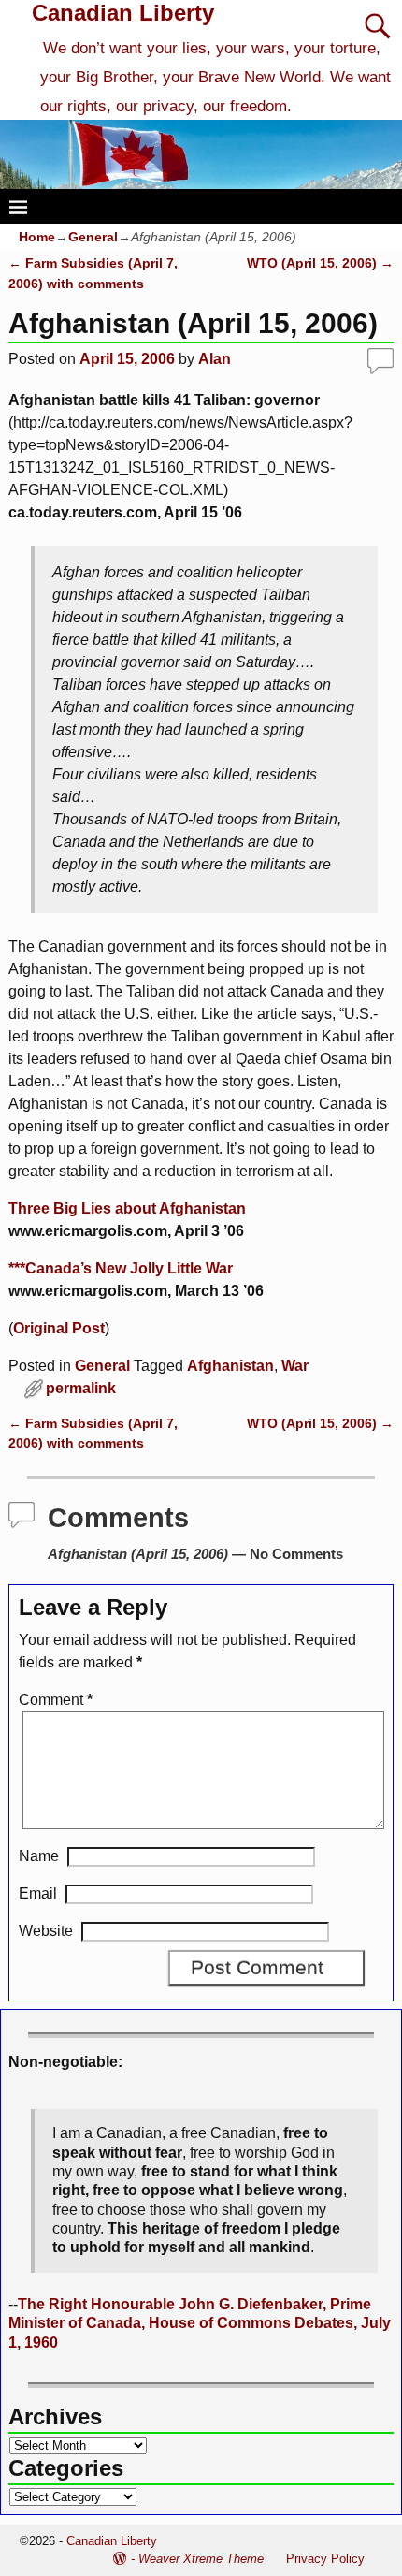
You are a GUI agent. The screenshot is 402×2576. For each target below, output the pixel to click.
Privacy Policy (325, 2559)
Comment (56, 1700)
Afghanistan (230, 1366)
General (93, 237)
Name (39, 1856)
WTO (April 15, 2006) (320, 263)
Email (38, 1893)
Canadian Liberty (123, 13)
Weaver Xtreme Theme (201, 2559)
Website (46, 1931)
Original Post (59, 1328)
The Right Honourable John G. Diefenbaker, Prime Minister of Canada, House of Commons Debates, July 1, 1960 (200, 2323)
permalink (81, 1388)
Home (37, 237)
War (295, 1366)
